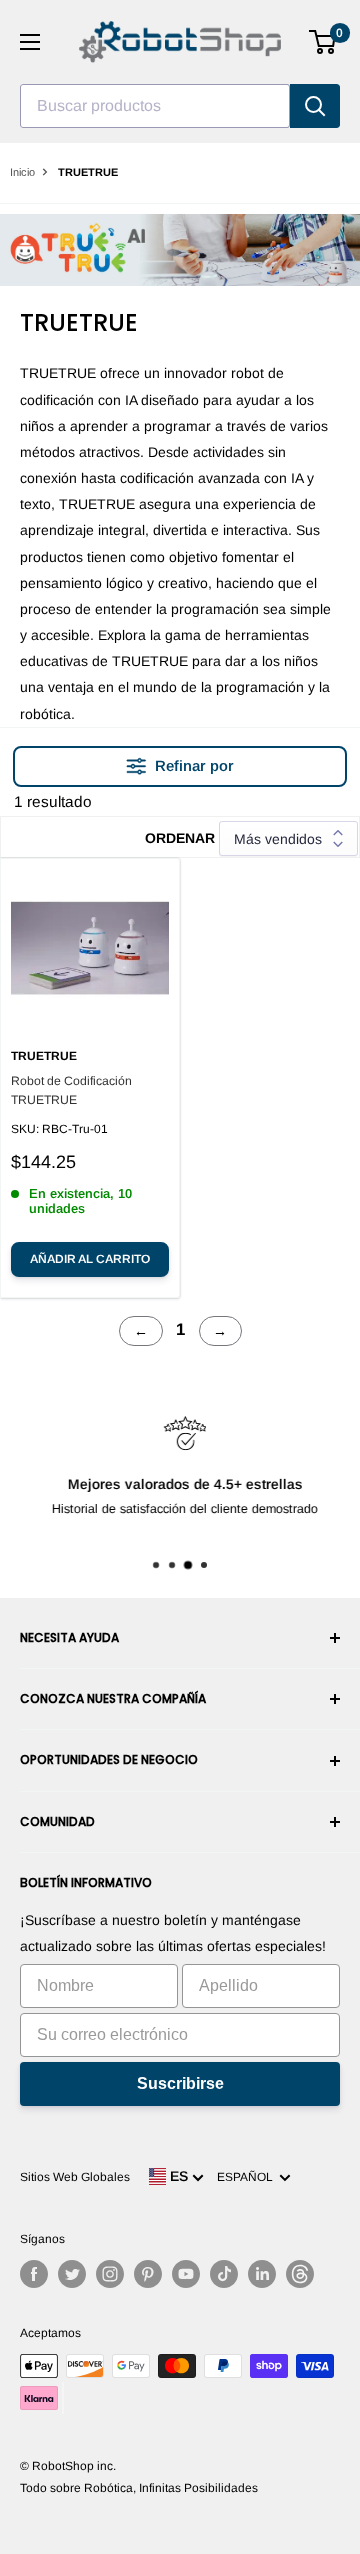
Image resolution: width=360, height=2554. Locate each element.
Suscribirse (180, 2083)
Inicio (22, 172)
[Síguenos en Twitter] (72, 2274)
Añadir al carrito (90, 1259)
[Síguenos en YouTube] (186, 2274)
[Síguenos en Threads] (300, 2274)
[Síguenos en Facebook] (34, 2274)
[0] (323, 42)
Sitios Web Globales (75, 2177)
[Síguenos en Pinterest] (148, 2274)
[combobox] (155, 106)
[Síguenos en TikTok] (224, 2274)
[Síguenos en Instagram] (110, 2274)
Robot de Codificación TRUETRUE (71, 1090)
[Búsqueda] (315, 106)
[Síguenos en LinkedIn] (262, 2274)
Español (248, 2177)
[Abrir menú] (30, 42)
